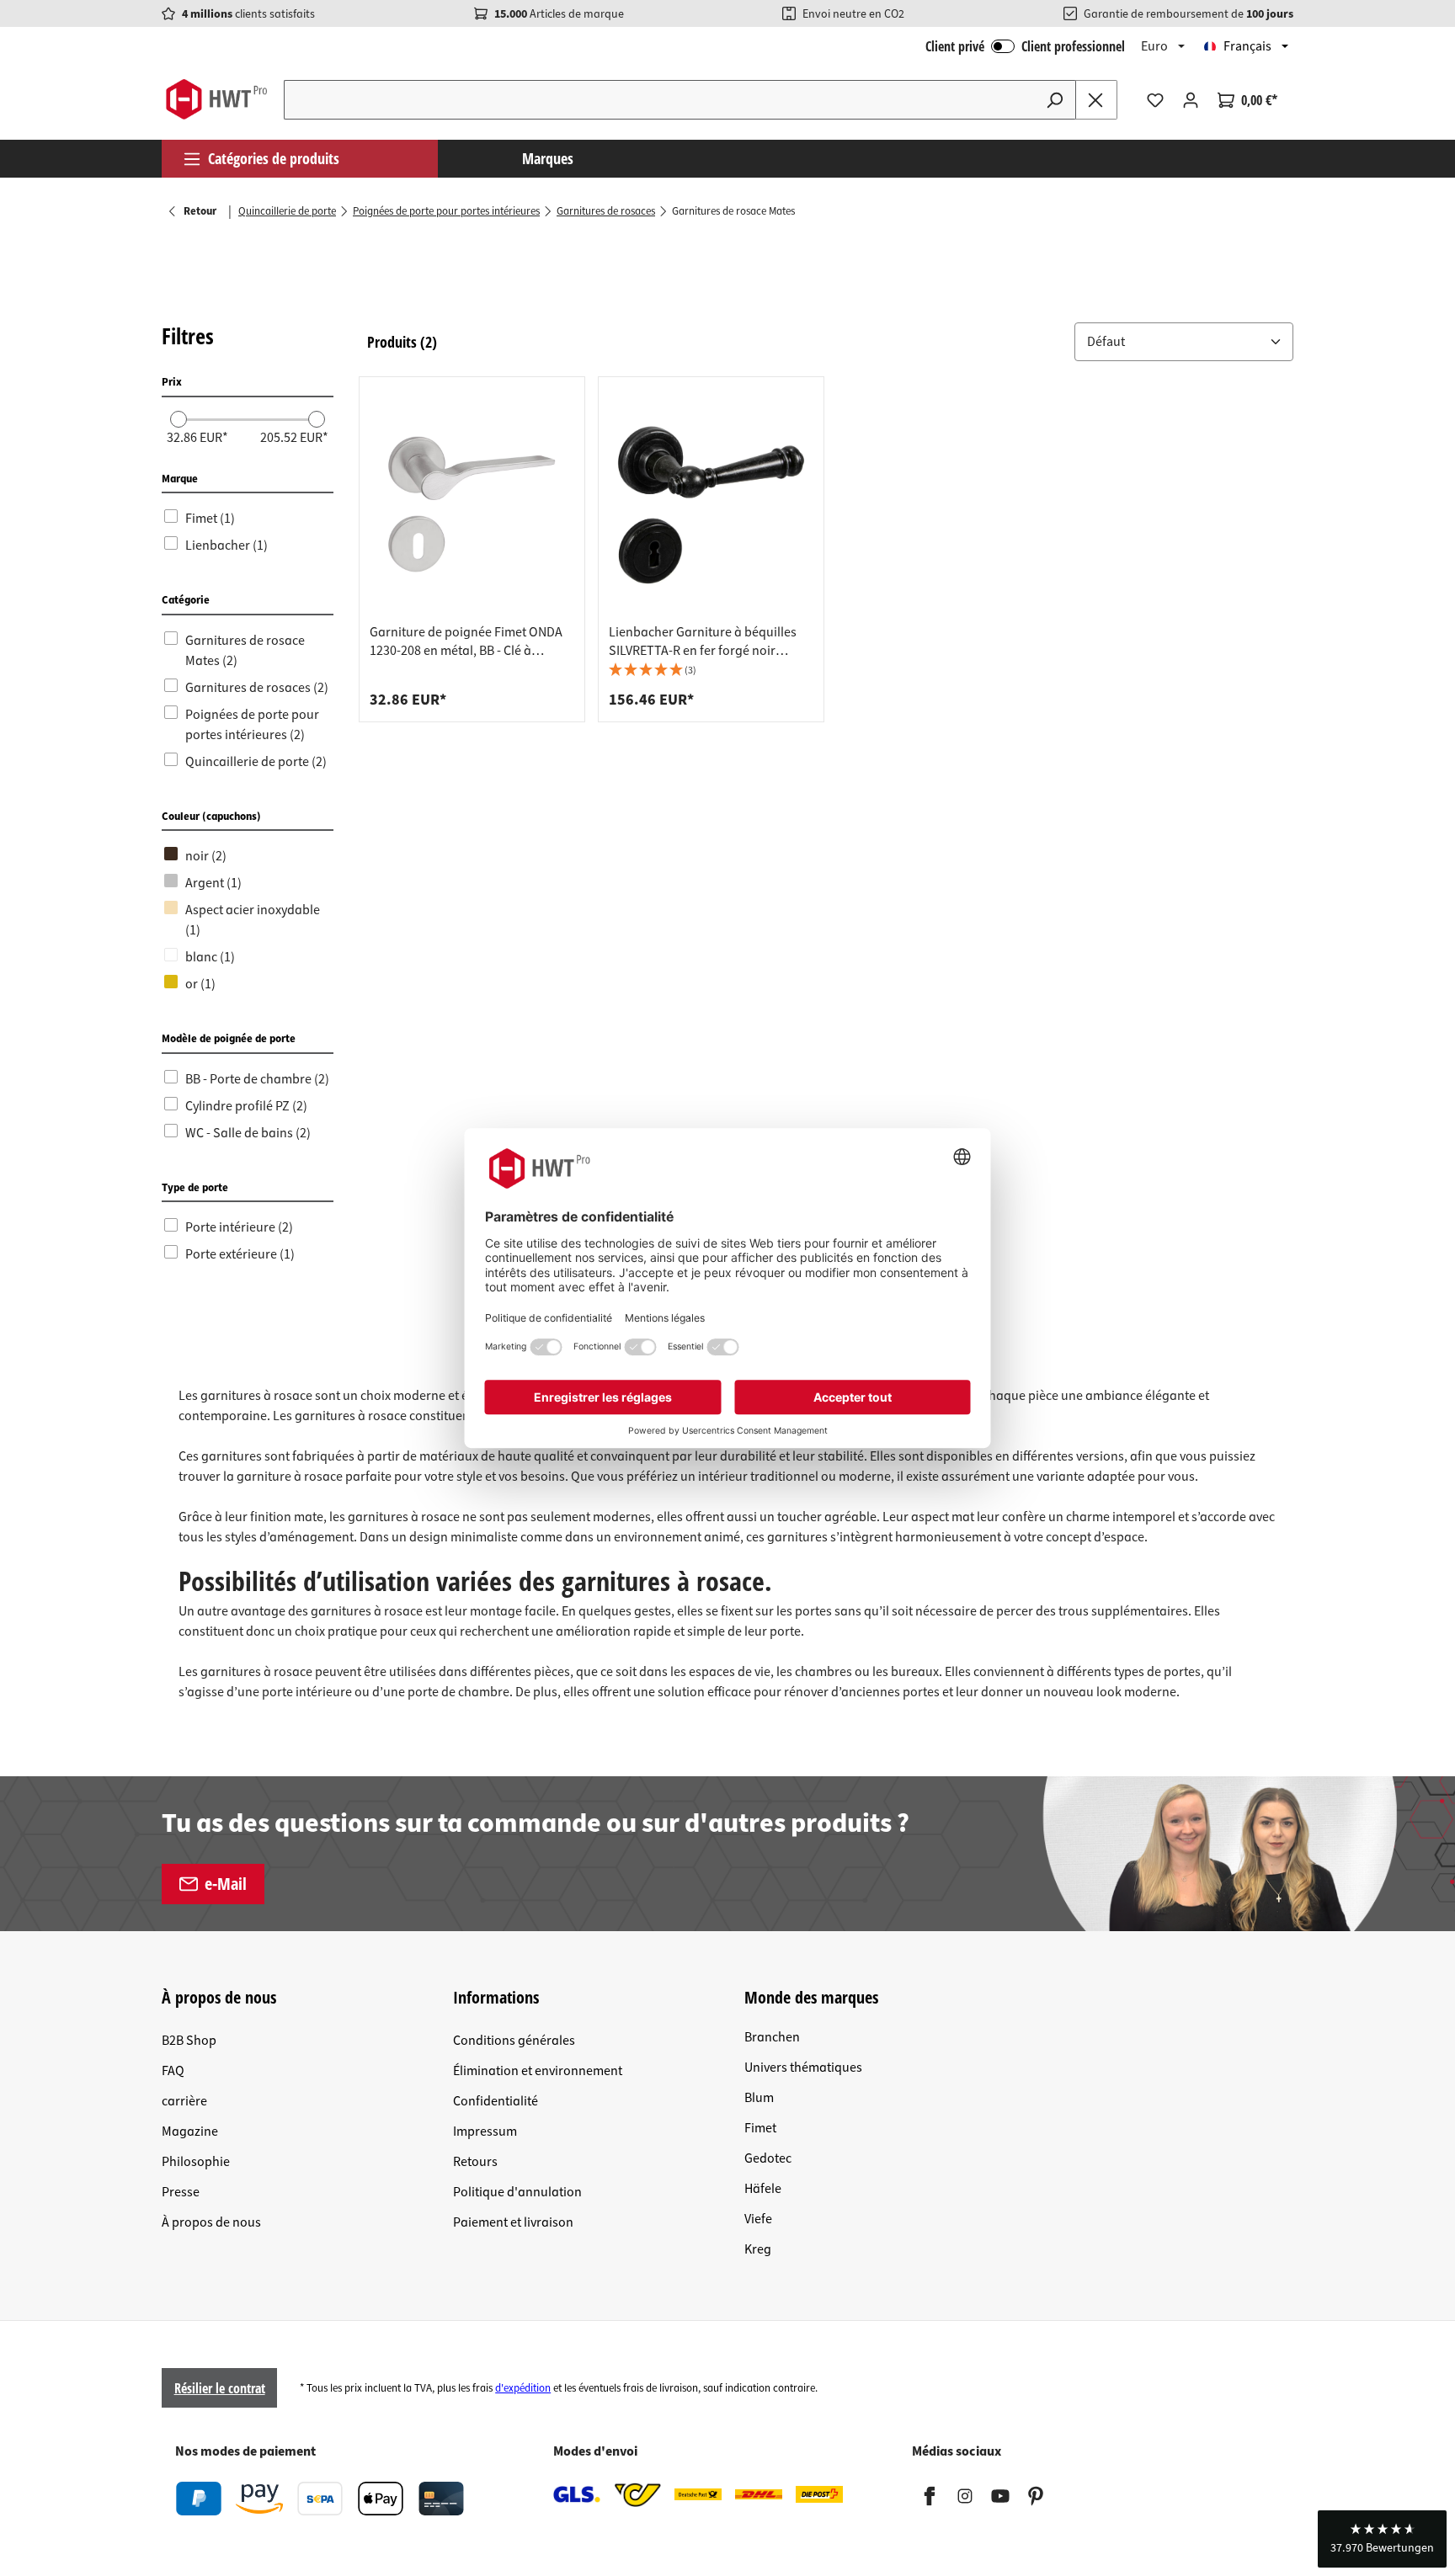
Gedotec (768, 2158)
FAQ (173, 2071)
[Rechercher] (1055, 100)
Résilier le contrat (220, 2388)
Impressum (485, 2132)
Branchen (772, 2037)
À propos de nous (211, 2222)
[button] (1184, 342)
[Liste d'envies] (1155, 100)
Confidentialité (496, 2101)
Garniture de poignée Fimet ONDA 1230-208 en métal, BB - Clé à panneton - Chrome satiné (466, 641)
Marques (548, 158)
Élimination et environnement (538, 2071)
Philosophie (196, 2162)
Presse (181, 2192)
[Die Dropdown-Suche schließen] (1096, 100)
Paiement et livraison (513, 2222)
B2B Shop (189, 2041)
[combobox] (659, 100)
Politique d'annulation (517, 2192)
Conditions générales (514, 2041)
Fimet (760, 2128)
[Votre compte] (1191, 100)
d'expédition (523, 2388)
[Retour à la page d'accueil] (216, 99)
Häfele (763, 2189)
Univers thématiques (803, 2068)
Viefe (758, 2219)
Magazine (190, 2132)
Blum (759, 2098)
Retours (475, 2162)
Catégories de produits (274, 158)
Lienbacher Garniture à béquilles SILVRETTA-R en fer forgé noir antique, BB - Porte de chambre (703, 641)
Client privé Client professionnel (1025, 46)
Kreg (758, 2249)
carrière (184, 2101)
